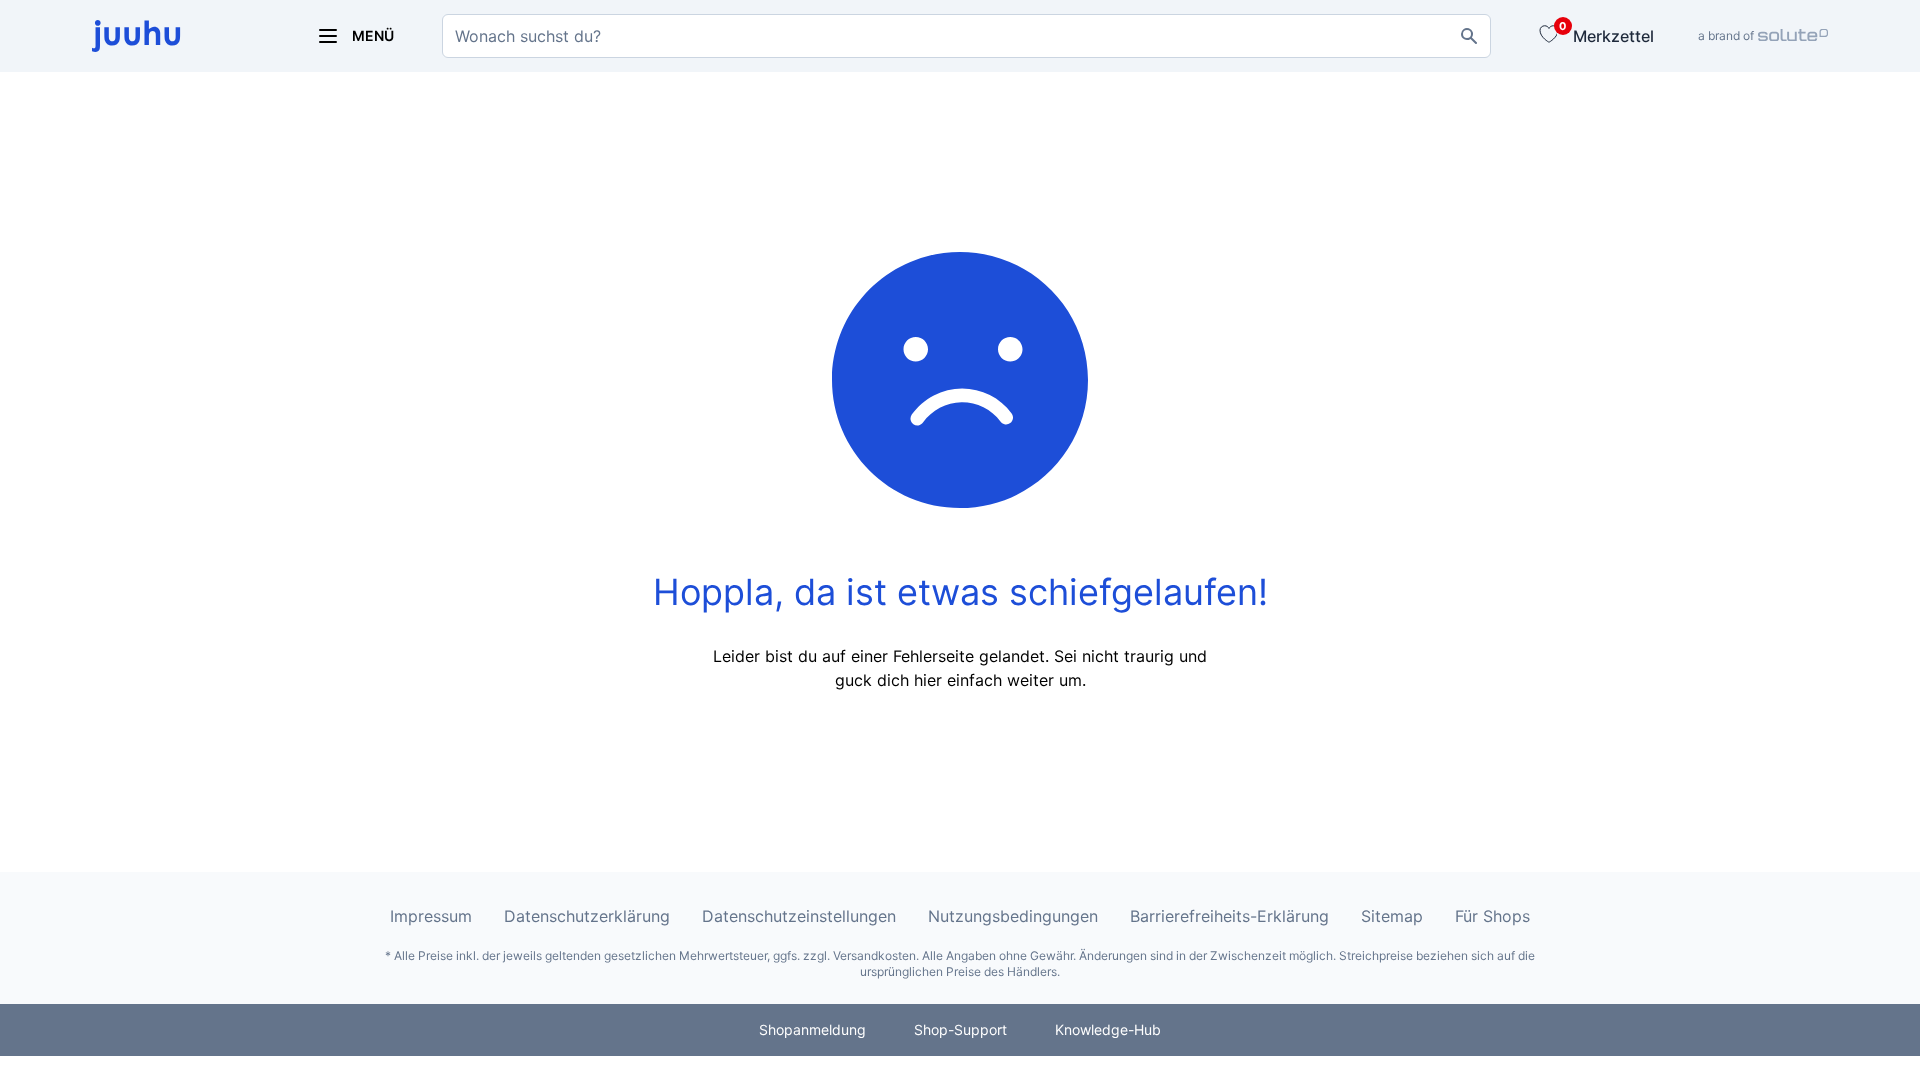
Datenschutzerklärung (587, 916)
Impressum (431, 916)
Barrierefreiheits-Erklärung (1229, 916)
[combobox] (966, 36)
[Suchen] (1469, 36)
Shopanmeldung (812, 1029)
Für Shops (1492, 916)
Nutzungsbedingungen (1013, 916)
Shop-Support (960, 1029)
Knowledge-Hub (1108, 1029)
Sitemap (1392, 916)
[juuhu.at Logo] (180, 36)
